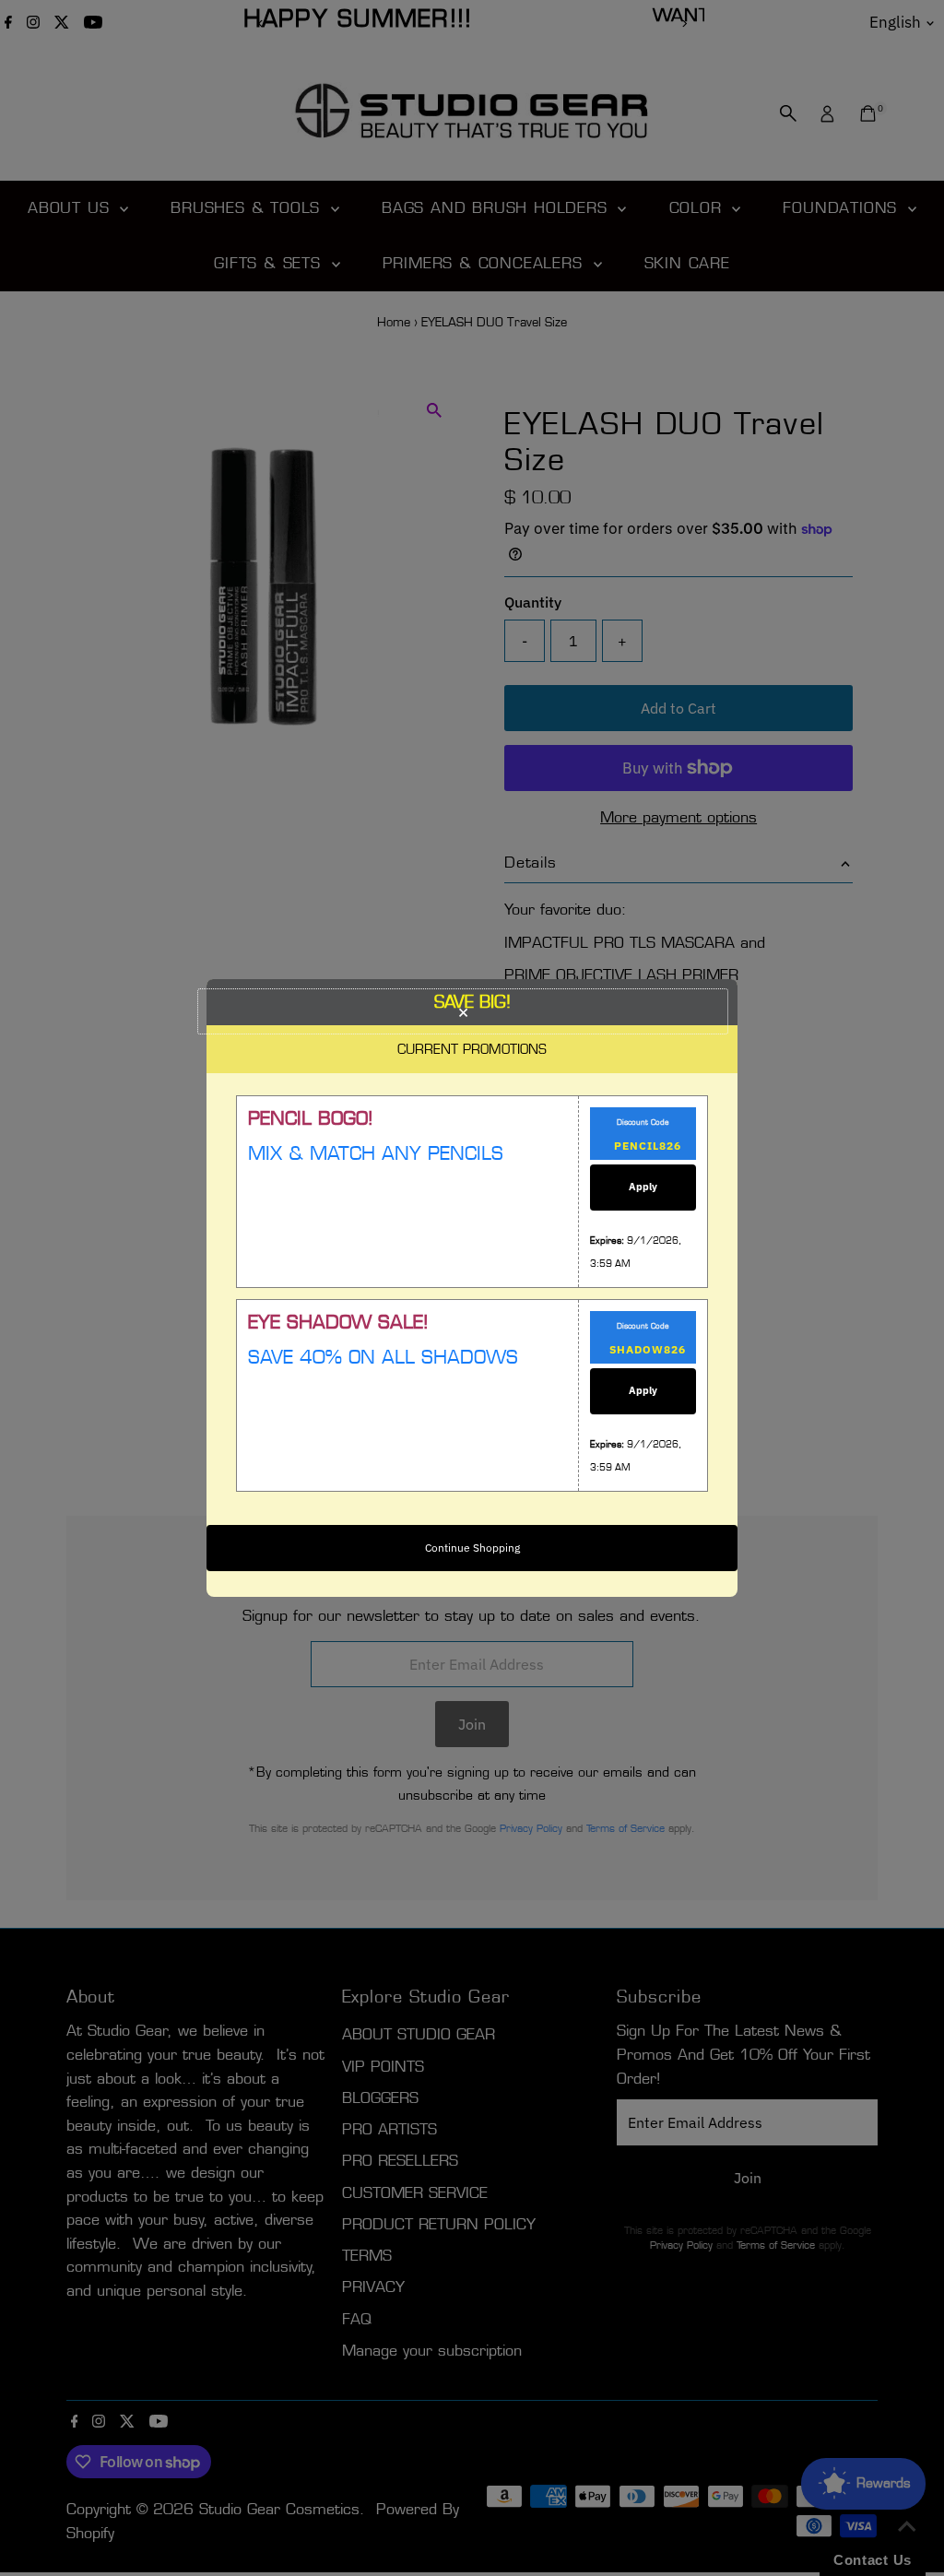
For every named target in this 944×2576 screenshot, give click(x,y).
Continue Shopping (472, 1548)
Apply (643, 1187)
